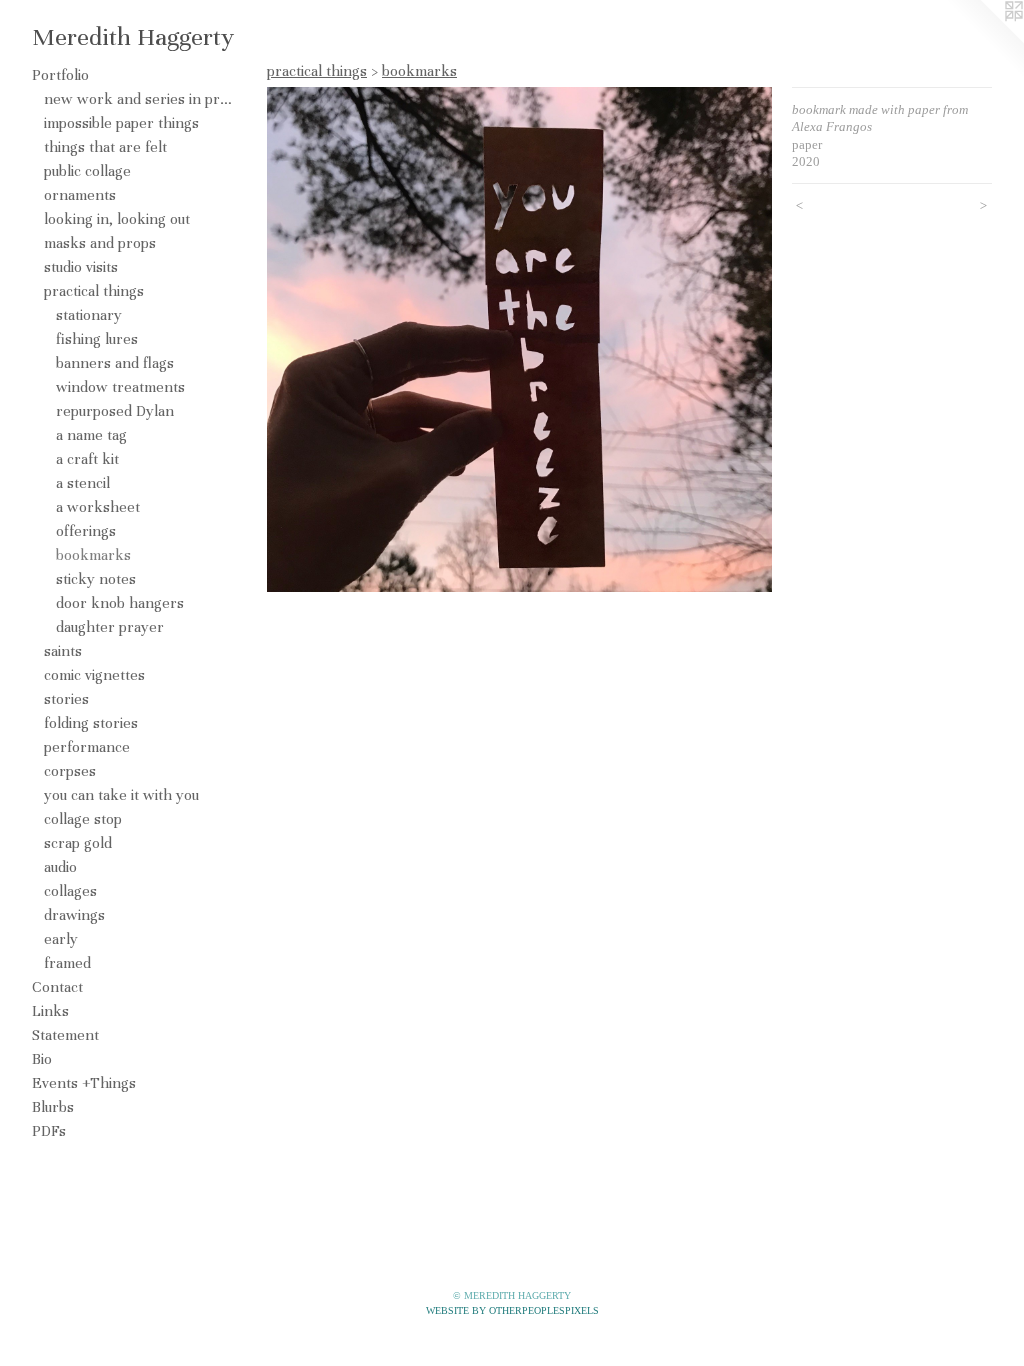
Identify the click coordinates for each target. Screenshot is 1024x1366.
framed (67, 963)
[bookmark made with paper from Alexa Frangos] (519, 339)
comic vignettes (94, 675)
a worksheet (98, 507)
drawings (74, 915)
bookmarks (93, 555)
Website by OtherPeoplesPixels (512, 1310)
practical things (94, 291)
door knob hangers (120, 603)
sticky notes (96, 579)
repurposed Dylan (115, 411)
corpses (70, 771)
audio (60, 867)
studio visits (81, 267)
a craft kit (87, 459)
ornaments (80, 195)
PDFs (49, 1131)
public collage (87, 171)
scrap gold (78, 843)
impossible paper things (121, 123)
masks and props (100, 243)
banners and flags (115, 363)
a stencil (83, 483)
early (61, 939)
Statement (65, 1035)
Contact (57, 987)
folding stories (91, 723)
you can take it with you (121, 795)
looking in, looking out (117, 219)
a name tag (91, 435)
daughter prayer (110, 627)
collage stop (83, 819)
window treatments (120, 387)
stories (66, 699)
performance (87, 747)
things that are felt (105, 147)
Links (50, 1011)
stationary (89, 315)
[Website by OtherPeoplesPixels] (984, 40)
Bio (42, 1059)
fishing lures (97, 339)
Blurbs (53, 1107)
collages (70, 891)
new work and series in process (138, 99)
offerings (86, 531)
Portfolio (60, 75)
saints (63, 651)
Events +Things (84, 1083)
